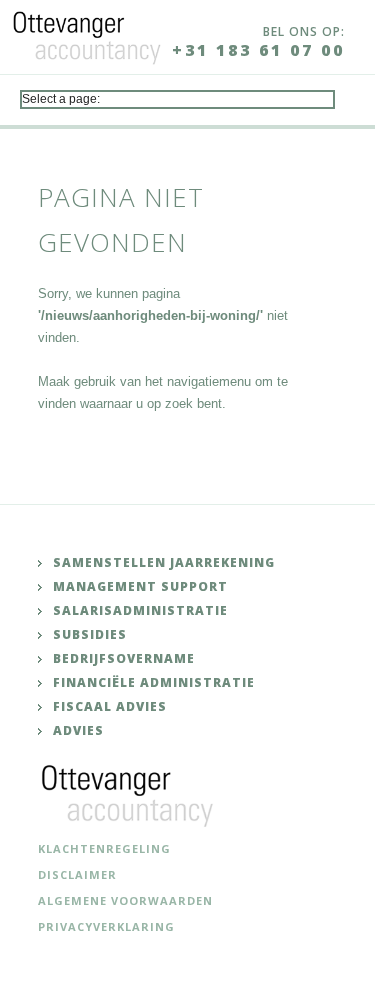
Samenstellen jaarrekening (164, 562)
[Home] (87, 34)
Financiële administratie (154, 682)
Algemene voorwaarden (125, 900)
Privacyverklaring (106, 926)
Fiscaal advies (110, 706)
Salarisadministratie (140, 610)
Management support (140, 586)
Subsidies (90, 634)
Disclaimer (77, 874)
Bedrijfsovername (124, 658)
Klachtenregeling (104, 848)
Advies (78, 730)
